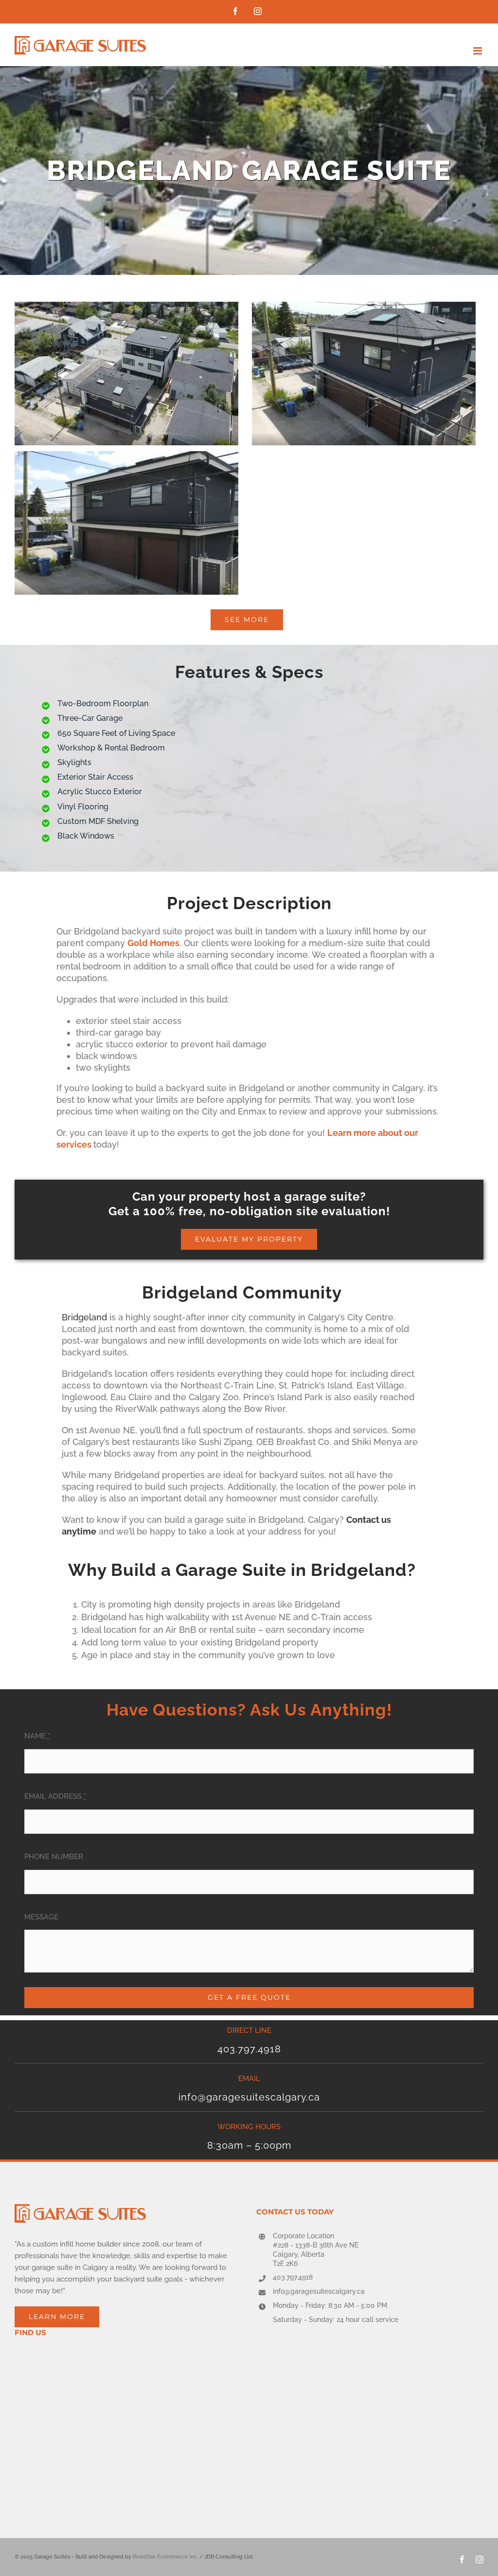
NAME (37, 1736)
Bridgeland (84, 1317)
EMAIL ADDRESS (55, 1796)
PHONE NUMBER (54, 1857)
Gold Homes (153, 943)
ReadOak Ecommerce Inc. (165, 2557)
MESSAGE (41, 1917)
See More (247, 620)
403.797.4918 (293, 2277)
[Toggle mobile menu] (478, 51)
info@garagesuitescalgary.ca (319, 2291)
